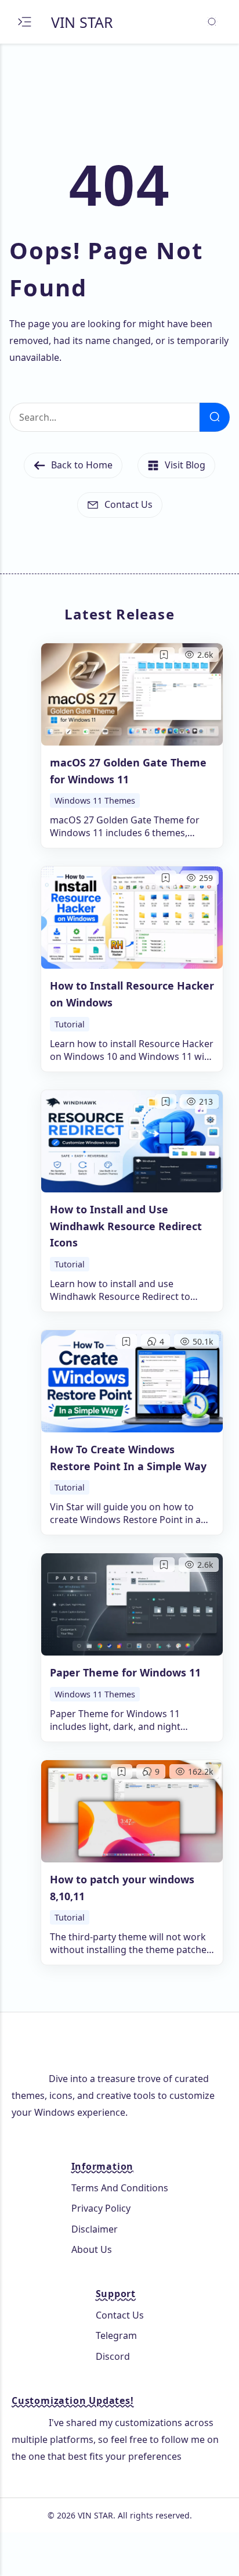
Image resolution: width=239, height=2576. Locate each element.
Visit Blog (185, 465)
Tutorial (70, 1024)
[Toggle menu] (25, 22)
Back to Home (82, 465)
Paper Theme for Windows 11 (125, 1672)
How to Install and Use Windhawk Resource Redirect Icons (126, 1226)
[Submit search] (215, 417)
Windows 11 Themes (95, 800)
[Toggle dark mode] (211, 22)
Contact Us (128, 504)
